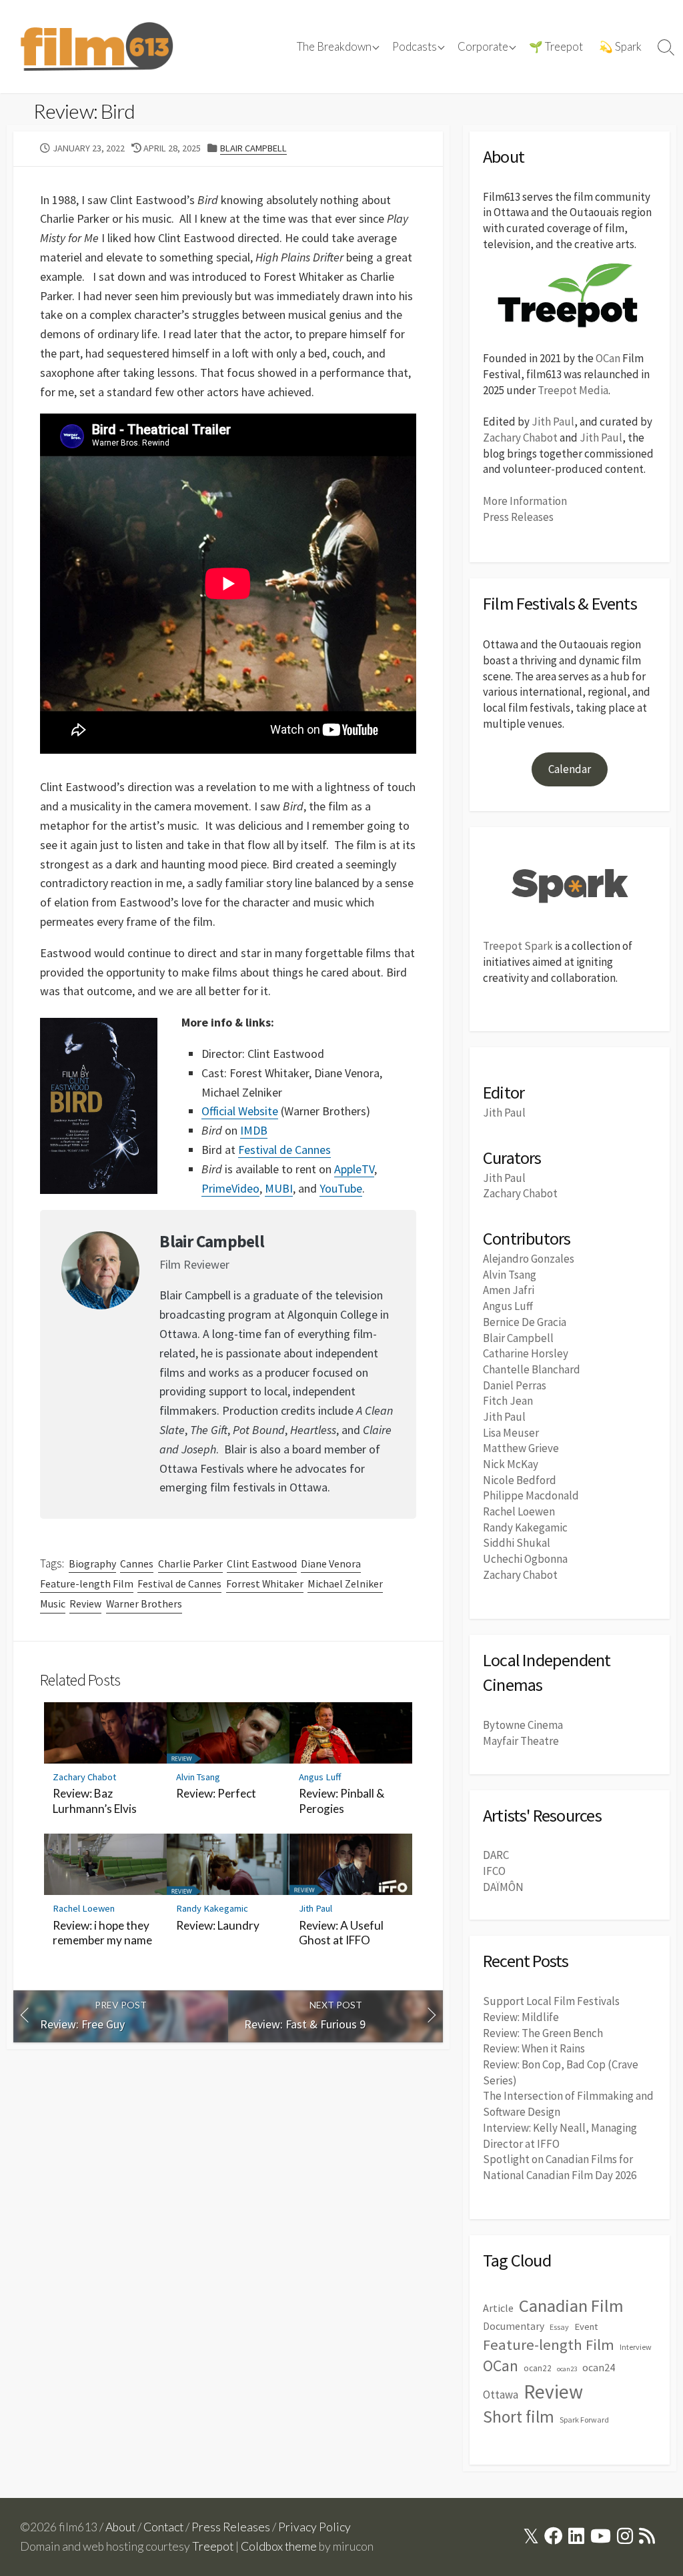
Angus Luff (320, 1777)
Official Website (240, 1111)
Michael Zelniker (345, 1583)
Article (498, 2308)
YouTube (341, 1188)
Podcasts (415, 47)
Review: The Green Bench (543, 2033)
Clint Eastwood (262, 1563)
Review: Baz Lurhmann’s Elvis (95, 1801)
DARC (496, 1855)
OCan (608, 358)
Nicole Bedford (520, 1480)
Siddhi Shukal (517, 1543)
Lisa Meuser (511, 1433)
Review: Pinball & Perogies (341, 1801)
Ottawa (501, 2395)
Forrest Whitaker (265, 1583)
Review (85, 1603)
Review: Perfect (216, 1793)
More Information (525, 501)
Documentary (514, 2326)
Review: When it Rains (534, 2048)
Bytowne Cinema (523, 1725)
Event (586, 2327)
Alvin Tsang (198, 1777)
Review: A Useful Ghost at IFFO (341, 1933)
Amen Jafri (509, 1290)
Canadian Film (571, 2306)
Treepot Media (573, 390)
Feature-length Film (87, 1583)
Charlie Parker (190, 1563)
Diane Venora (331, 1563)
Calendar (570, 769)
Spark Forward (584, 2420)
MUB (277, 1188)
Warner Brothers (144, 1603)
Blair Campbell (253, 148)
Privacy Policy (314, 2527)
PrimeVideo (230, 1188)
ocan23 (567, 2369)
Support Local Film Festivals (551, 2001)
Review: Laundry (218, 1925)
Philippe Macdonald (531, 1495)
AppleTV (354, 1169)
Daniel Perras (515, 1385)
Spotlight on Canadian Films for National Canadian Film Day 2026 (560, 2167)
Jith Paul (315, 1908)
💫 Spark (620, 47)
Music (53, 1603)
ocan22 (538, 2368)
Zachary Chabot (84, 1777)
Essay (559, 2327)
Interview (636, 2347)
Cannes (137, 1563)
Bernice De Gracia (525, 1322)
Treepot (213, 2546)
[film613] (97, 47)
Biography (92, 1563)
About (120, 2527)
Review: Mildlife (521, 2017)
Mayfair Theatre (521, 1741)
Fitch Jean (508, 1401)
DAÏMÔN (503, 1887)
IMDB (254, 1130)
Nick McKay (511, 1464)
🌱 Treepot (556, 47)
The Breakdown (334, 47)
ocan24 (599, 2367)
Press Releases (518, 517)
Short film (519, 2417)
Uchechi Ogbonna (525, 1559)
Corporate (483, 47)
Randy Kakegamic (212, 1908)
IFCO (494, 1871)
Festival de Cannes (284, 1150)
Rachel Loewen (84, 1908)
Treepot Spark (518, 946)
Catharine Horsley (526, 1353)
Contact (163, 2527)
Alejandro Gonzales (529, 1259)
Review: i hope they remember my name (102, 1933)
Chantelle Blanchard (532, 1369)
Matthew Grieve (521, 1448)
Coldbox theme (279, 2546)
